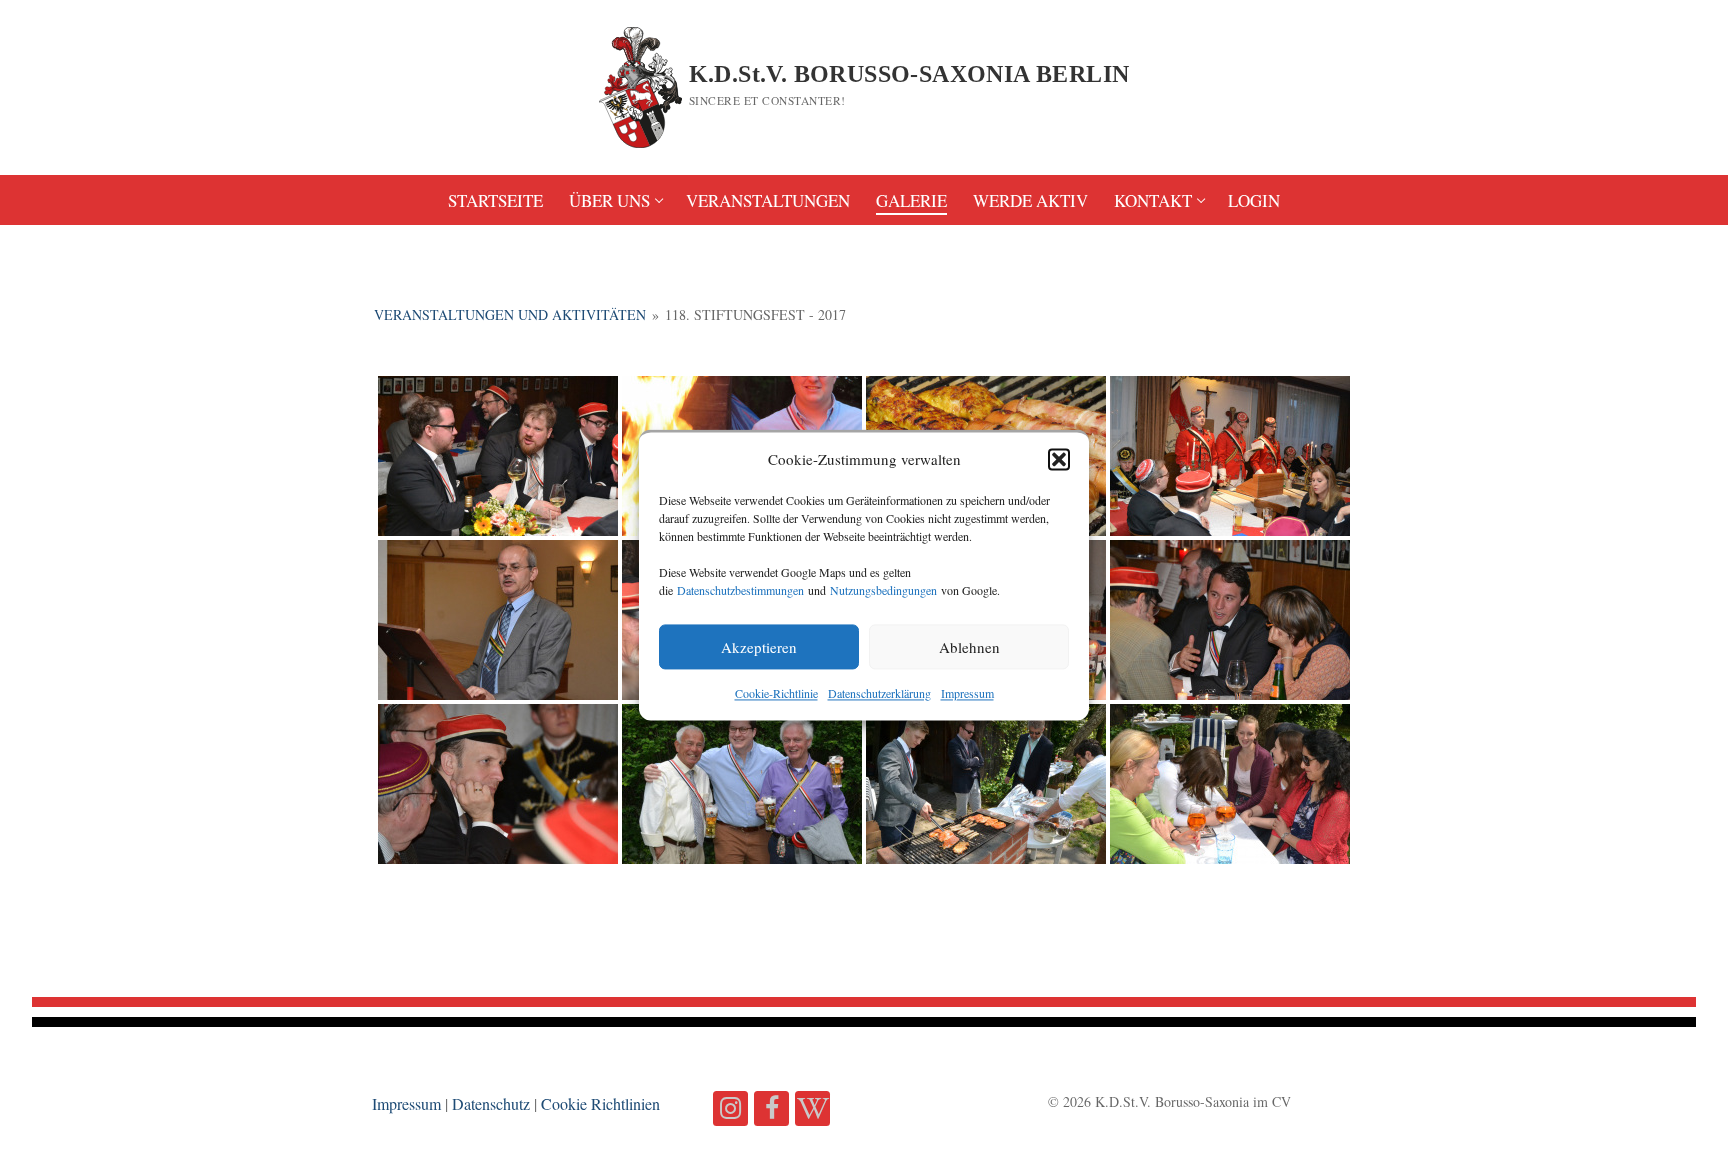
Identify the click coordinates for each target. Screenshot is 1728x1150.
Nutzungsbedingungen (883, 591)
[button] (1059, 460)
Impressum (967, 694)
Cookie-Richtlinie (776, 694)
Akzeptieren (759, 647)
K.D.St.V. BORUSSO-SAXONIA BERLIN (909, 74)
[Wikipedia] (812, 1108)
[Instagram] (730, 1108)
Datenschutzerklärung (879, 694)
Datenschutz (491, 1103)
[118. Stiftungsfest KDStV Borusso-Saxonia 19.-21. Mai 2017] (498, 456)
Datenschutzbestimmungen (740, 591)
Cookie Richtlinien (600, 1103)
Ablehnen (969, 647)
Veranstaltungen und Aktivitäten (510, 314)
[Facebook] (771, 1108)
